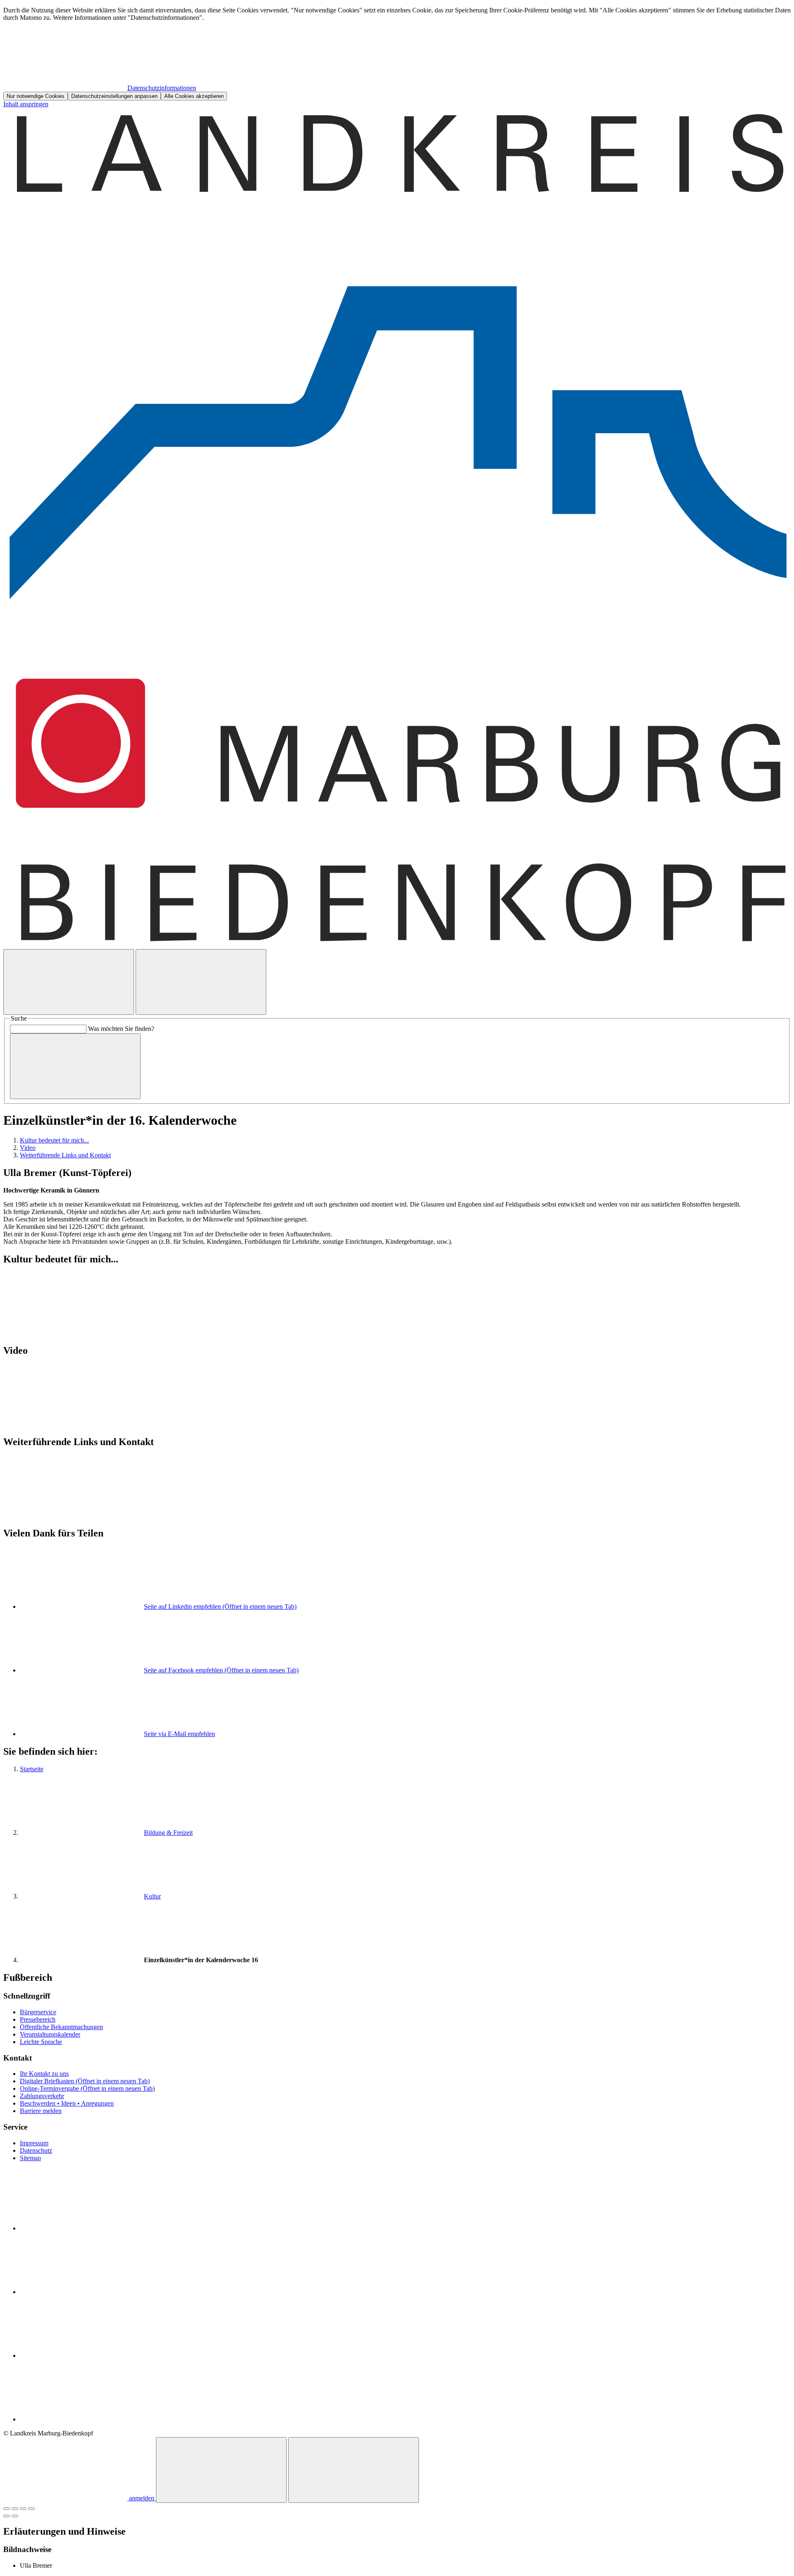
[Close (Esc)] (7, 2509)
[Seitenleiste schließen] (354, 2470)
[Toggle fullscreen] (23, 2509)
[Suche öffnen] (69, 982)
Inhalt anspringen (26, 104)
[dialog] (397, 54)
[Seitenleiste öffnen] (201, 982)
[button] (397, 1295)
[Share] (15, 2509)
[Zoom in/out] (31, 2509)
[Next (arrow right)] (15, 2516)
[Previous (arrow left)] (7, 2516)
